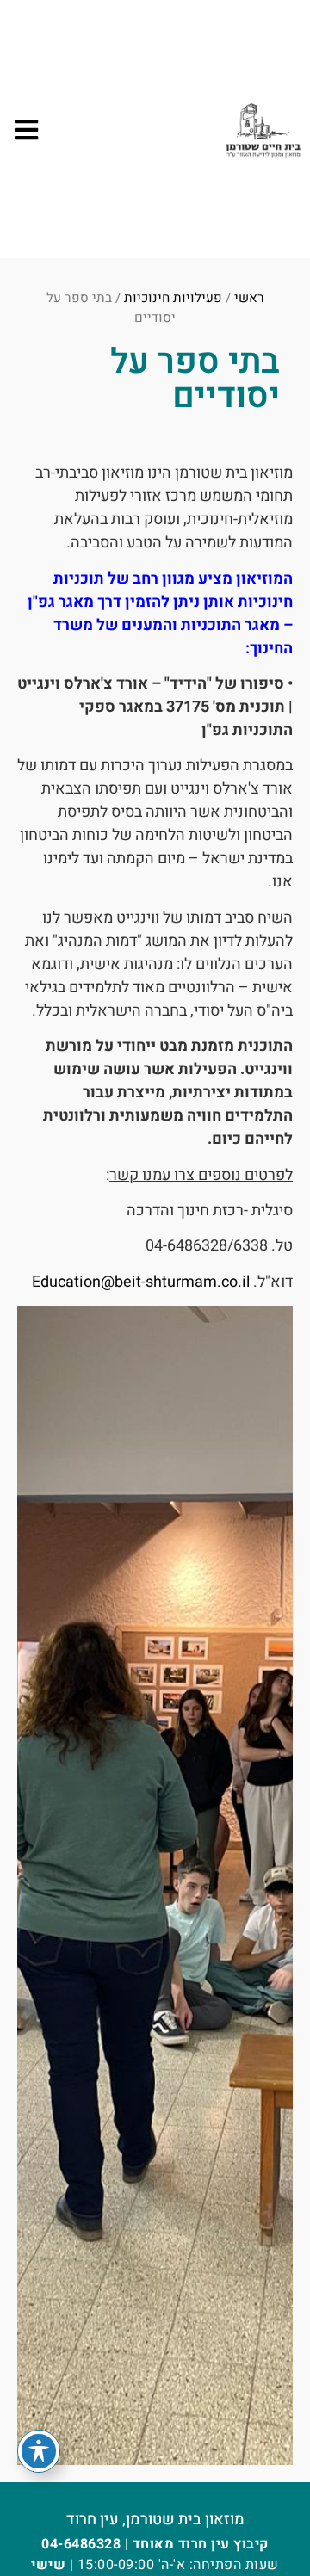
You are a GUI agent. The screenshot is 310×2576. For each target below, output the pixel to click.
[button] (26, 130)
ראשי (249, 298)
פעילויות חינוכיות (173, 298)
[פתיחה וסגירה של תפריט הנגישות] (39, 2451)
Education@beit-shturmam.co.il (141, 1282)
